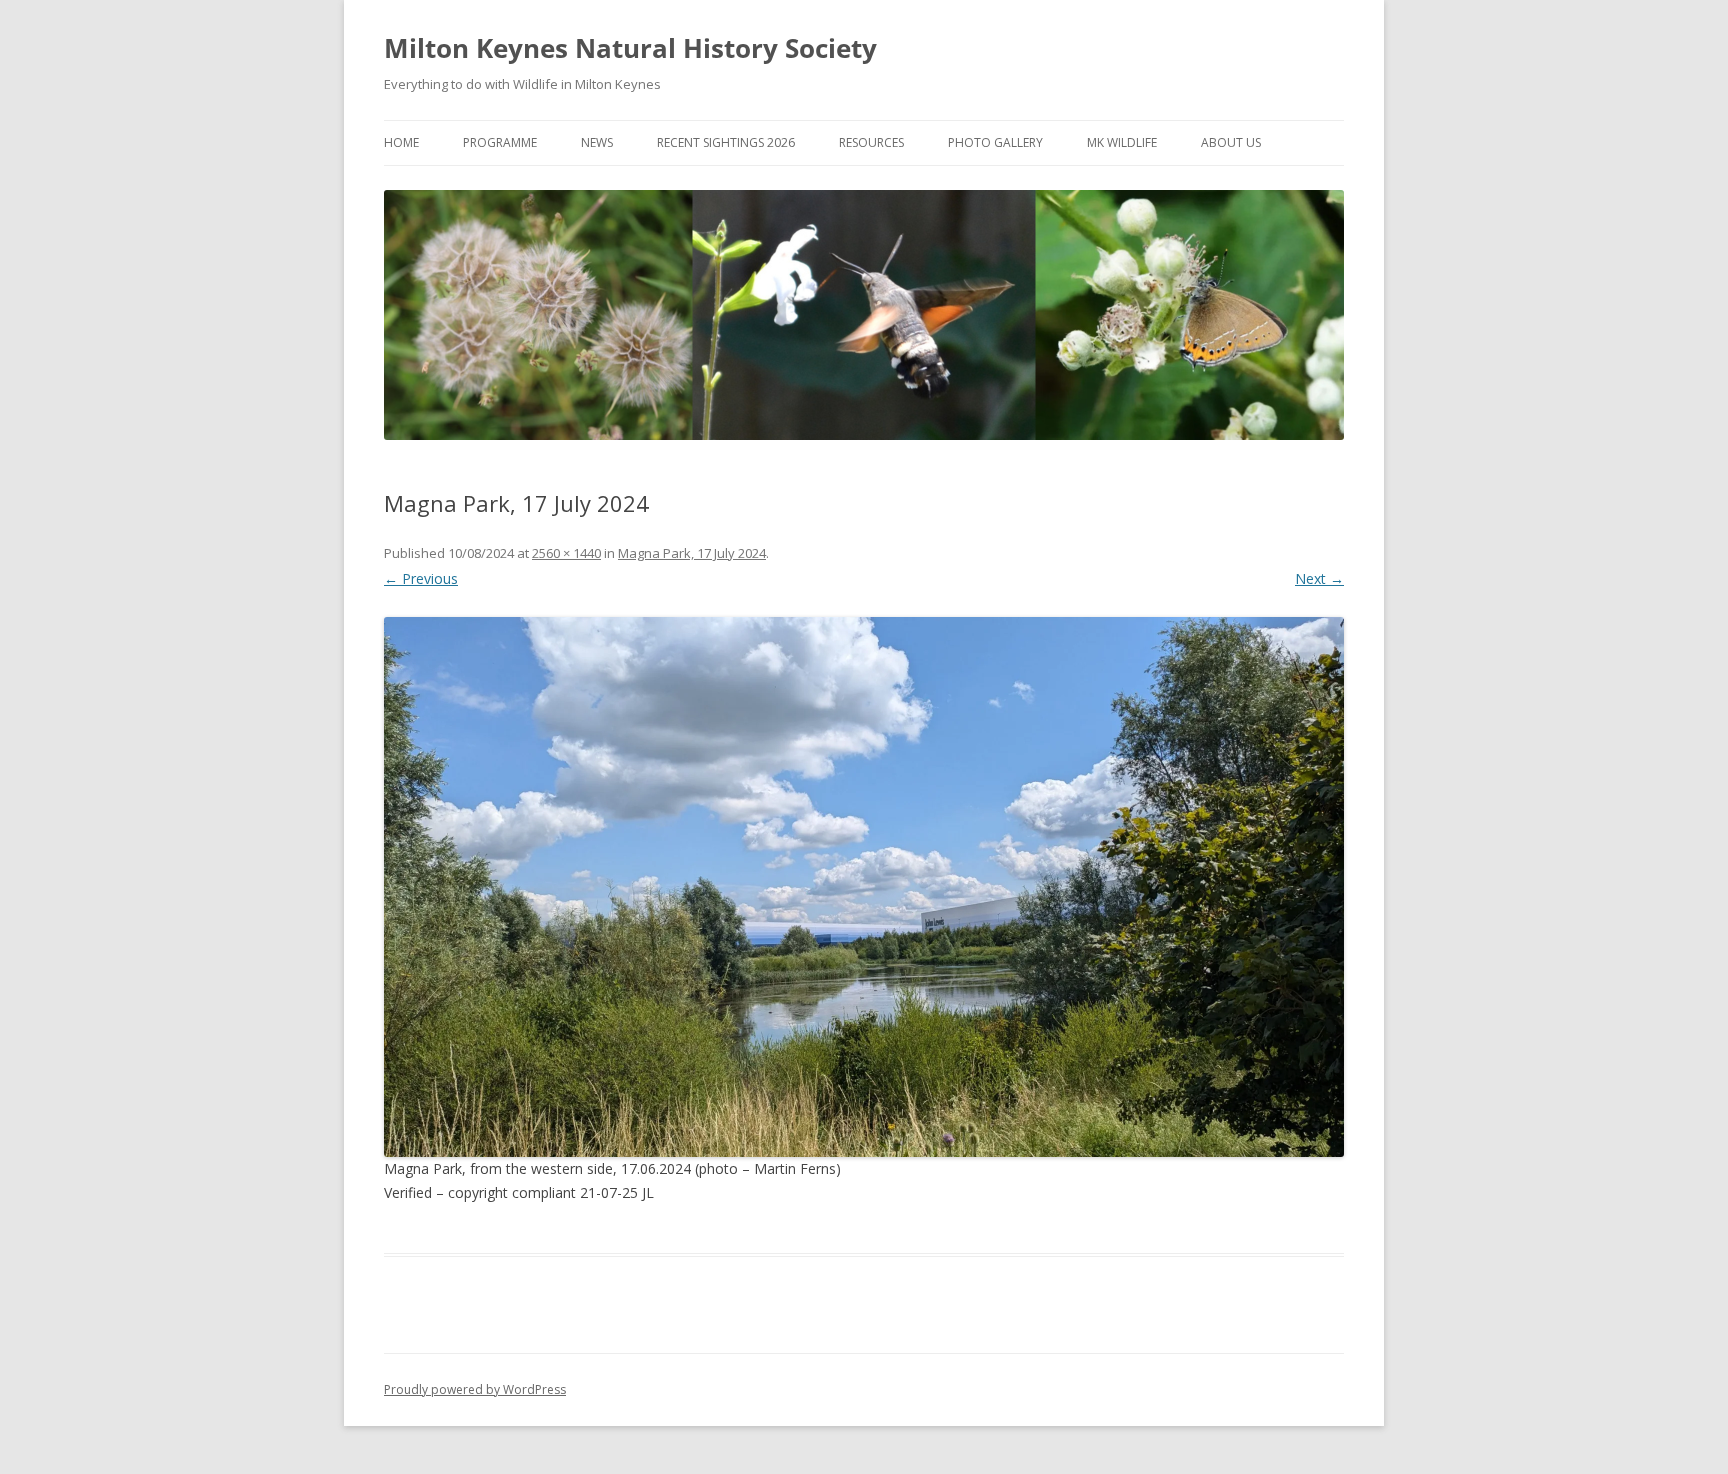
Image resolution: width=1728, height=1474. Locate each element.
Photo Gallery (995, 142)
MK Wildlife (1122, 142)
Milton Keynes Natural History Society (630, 48)
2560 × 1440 (566, 553)
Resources (871, 142)
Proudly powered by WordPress (475, 1389)
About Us (1231, 142)
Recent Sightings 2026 (726, 142)
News (597, 142)
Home (401, 142)
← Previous (421, 578)
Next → (1319, 578)
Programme (500, 142)
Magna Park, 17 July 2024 (692, 553)
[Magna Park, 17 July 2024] (864, 887)
